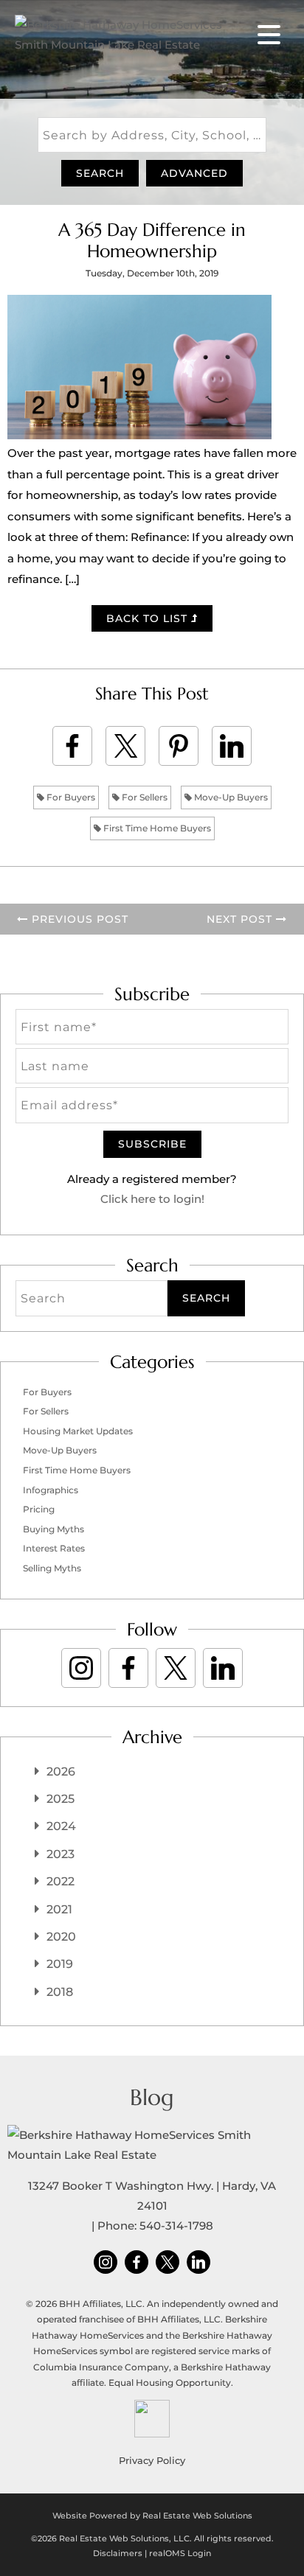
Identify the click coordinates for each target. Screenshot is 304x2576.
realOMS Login (180, 2553)
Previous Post (78, 919)
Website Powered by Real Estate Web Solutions (152, 2516)
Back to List (149, 618)
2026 (61, 1772)
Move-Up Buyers (230, 797)
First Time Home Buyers (156, 828)
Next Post (241, 919)
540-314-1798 (176, 2226)
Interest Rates (54, 1548)
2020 (61, 1937)
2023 (61, 1854)
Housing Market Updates (78, 1431)
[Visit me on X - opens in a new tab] (176, 1668)
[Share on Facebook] (72, 746)
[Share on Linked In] (232, 746)
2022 (61, 1881)
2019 (60, 1964)
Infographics (51, 1490)
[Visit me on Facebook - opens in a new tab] (128, 1668)
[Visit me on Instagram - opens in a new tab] (81, 1668)
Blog (152, 2097)
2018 (60, 1992)
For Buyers (70, 797)
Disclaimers (118, 2553)
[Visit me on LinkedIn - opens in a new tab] (223, 1668)
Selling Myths (52, 1568)
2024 (61, 1826)
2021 (59, 1909)
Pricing (39, 1509)
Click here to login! (152, 1199)
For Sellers (144, 797)
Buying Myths (53, 1529)
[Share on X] (125, 746)
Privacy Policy (152, 2460)
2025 (61, 1799)
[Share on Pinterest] (179, 746)
